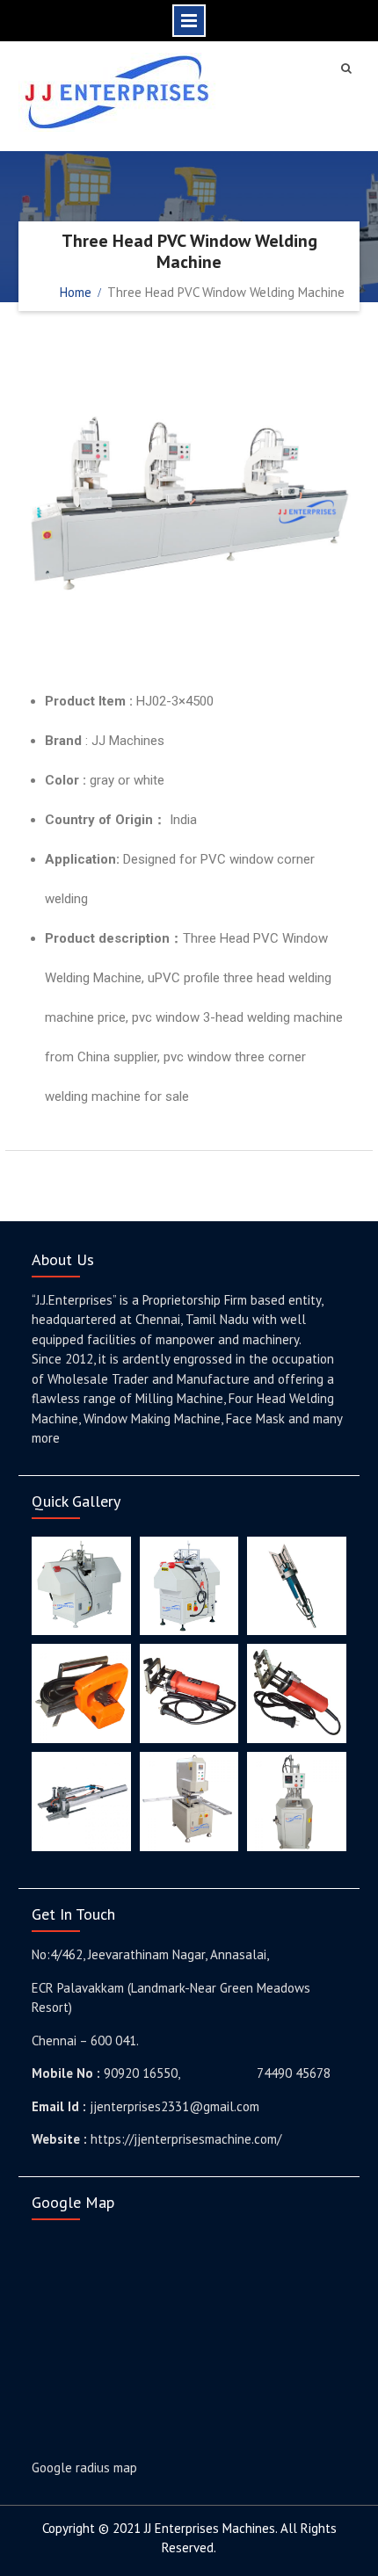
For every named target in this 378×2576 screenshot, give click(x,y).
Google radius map (84, 2467)
